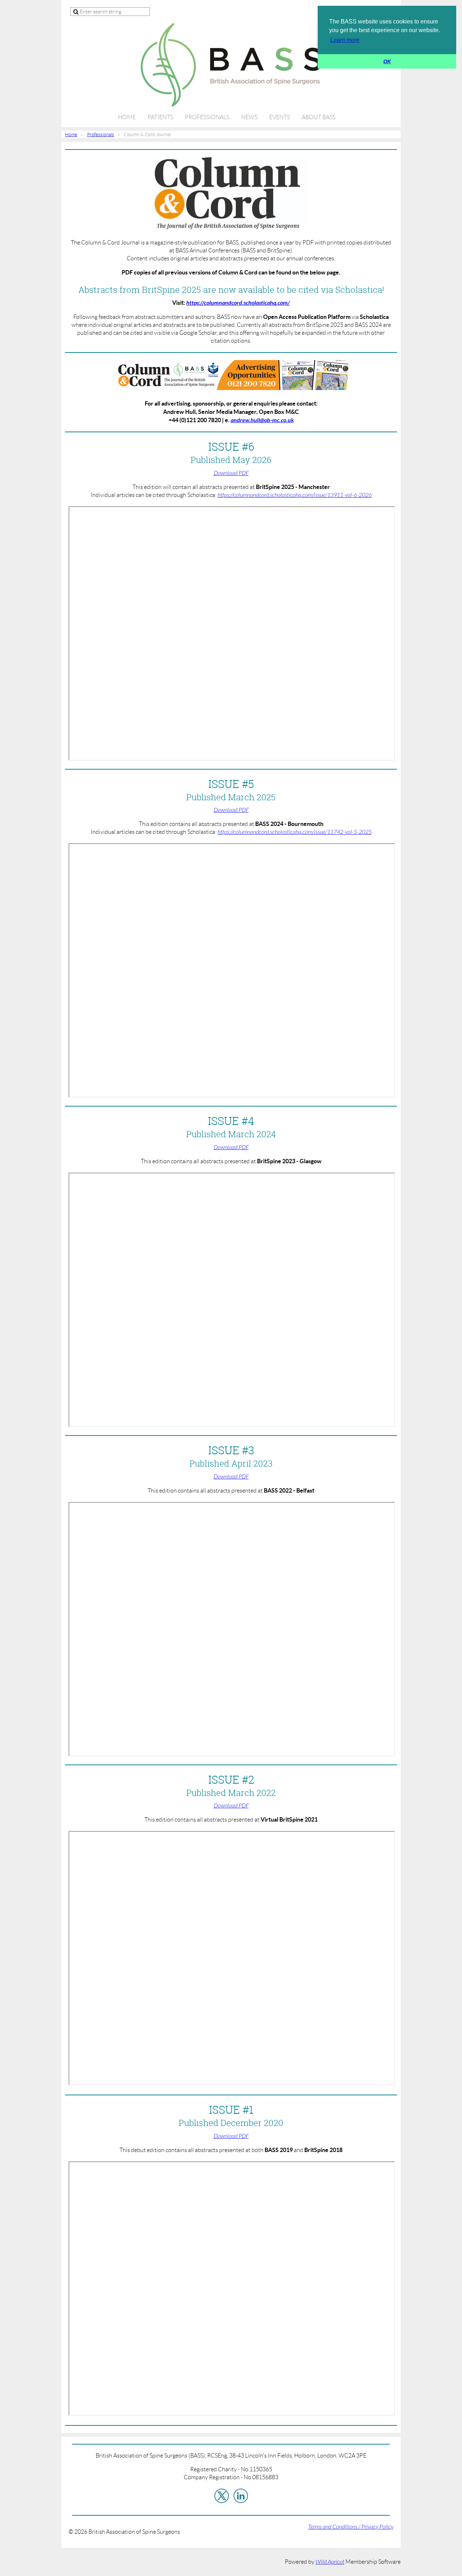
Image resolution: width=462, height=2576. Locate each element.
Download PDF (231, 473)
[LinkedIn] (241, 2496)
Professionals (101, 135)
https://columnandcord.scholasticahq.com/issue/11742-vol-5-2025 (295, 832)
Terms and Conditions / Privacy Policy (351, 2527)
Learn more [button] (345, 40)
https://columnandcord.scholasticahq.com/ (238, 303)
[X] (222, 2496)
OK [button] (387, 61)
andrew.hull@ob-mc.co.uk (262, 420)
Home (71, 135)
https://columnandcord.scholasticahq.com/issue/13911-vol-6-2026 (295, 495)
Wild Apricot (330, 2562)
